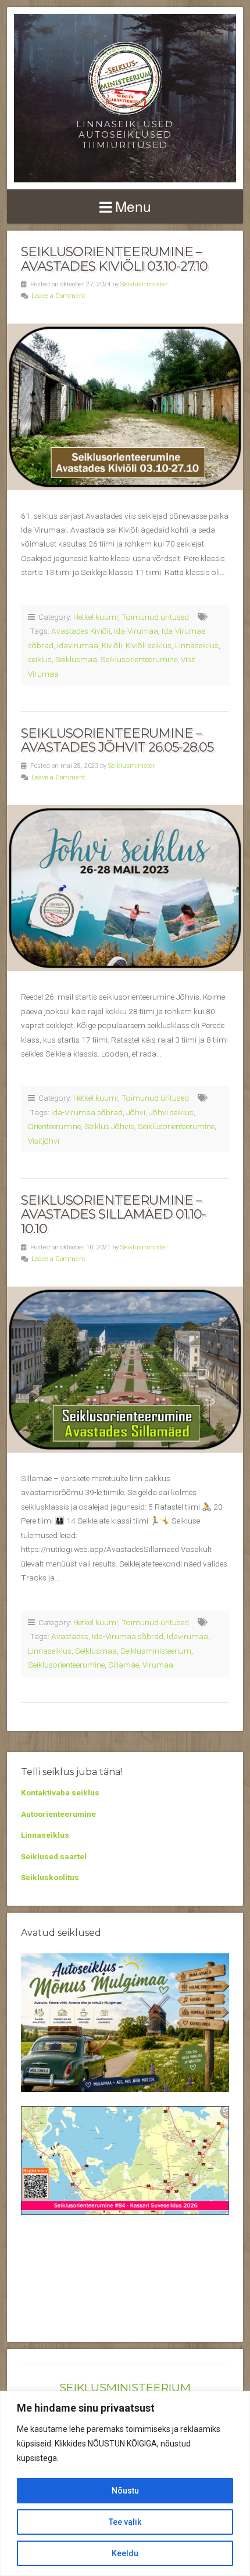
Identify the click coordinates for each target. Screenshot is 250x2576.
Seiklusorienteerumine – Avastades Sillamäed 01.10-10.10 (113, 1214)
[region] (125, 2483)
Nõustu (125, 2491)
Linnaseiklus (197, 645)
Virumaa (158, 1665)
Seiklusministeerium (156, 1651)
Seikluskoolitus (50, 1877)
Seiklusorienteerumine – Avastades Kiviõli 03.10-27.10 (114, 259)
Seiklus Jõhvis (109, 1126)
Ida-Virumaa (136, 631)
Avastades (70, 1636)
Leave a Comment (58, 296)
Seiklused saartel (54, 1856)
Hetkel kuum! (96, 617)
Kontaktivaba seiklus (60, 1792)
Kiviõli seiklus (149, 645)
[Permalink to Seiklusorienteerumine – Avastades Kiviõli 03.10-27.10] (125, 407)
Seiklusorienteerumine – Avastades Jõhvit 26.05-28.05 (117, 740)
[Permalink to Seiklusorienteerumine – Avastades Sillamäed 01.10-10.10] (125, 1370)
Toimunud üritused (155, 617)
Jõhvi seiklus (171, 1112)
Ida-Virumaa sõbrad (87, 1112)
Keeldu (125, 2553)
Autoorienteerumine (58, 1814)
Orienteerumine (54, 1126)
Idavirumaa (78, 645)
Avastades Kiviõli (81, 631)
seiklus (40, 659)
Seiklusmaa (76, 659)
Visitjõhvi (44, 1141)
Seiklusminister (144, 284)
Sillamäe (124, 1665)
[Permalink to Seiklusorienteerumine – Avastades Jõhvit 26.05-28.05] (125, 888)
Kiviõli (112, 645)
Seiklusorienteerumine (139, 659)
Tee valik (125, 2522)
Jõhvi (136, 1112)
